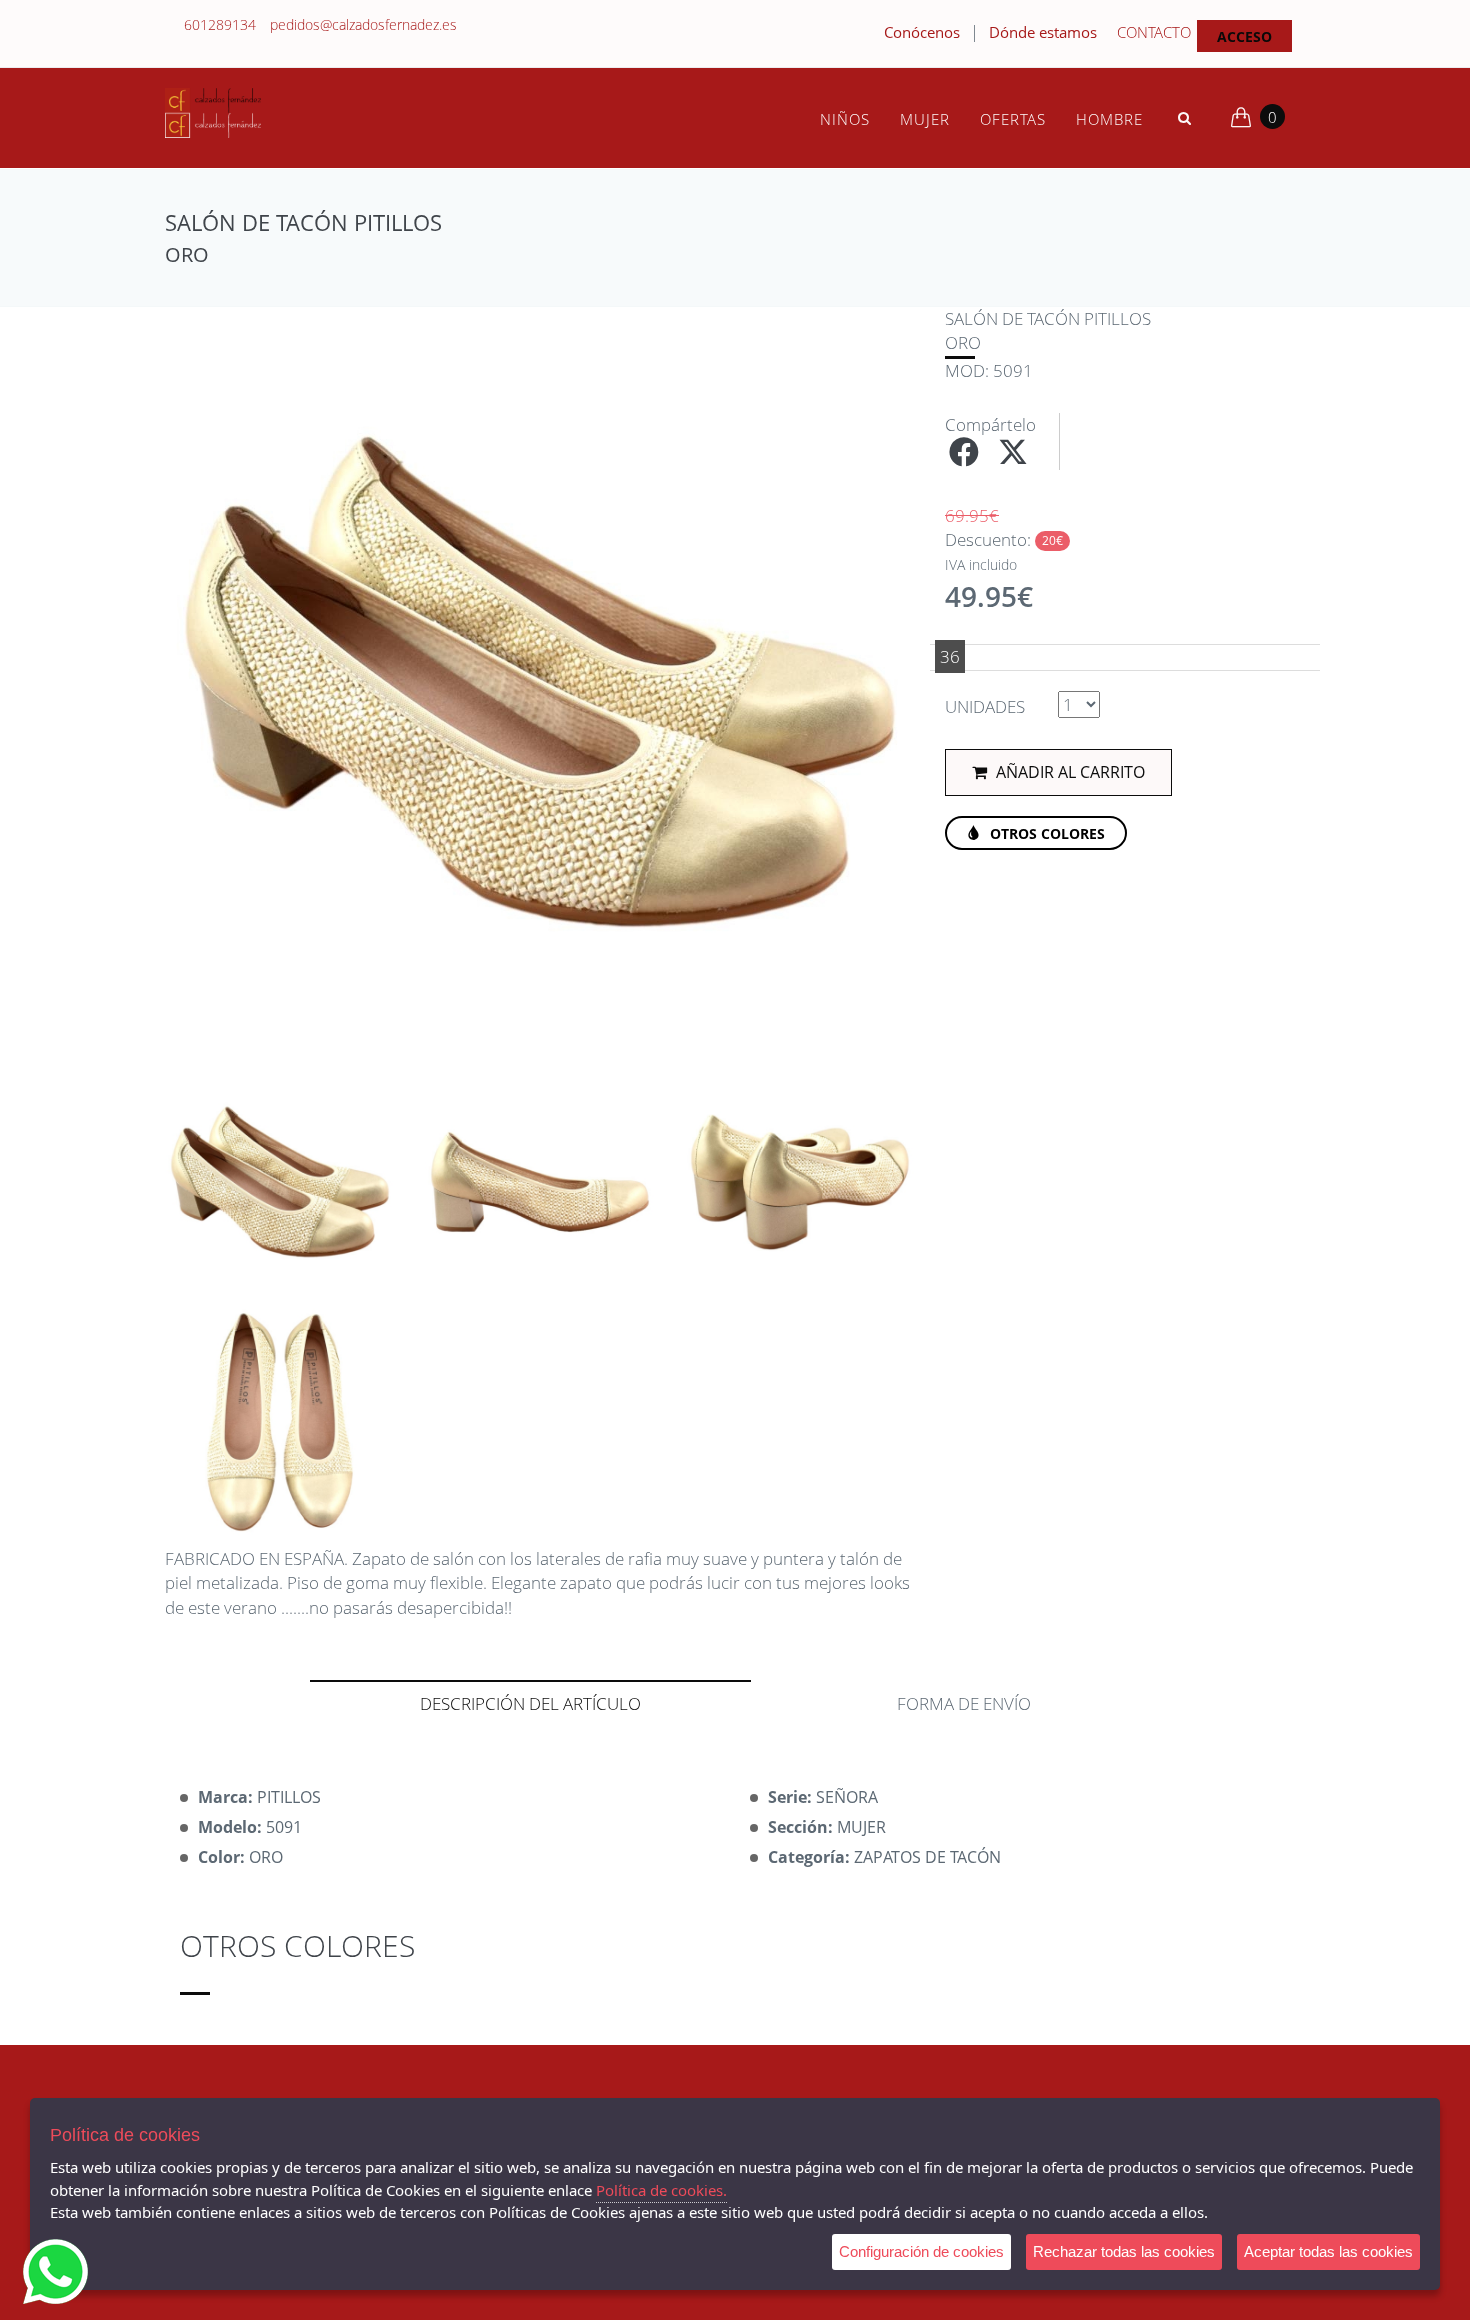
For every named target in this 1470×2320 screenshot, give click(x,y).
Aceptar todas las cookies (1328, 2251)
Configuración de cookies (921, 2251)
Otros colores (1045, 833)
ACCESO (1244, 36)
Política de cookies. (661, 2190)
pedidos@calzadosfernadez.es (363, 24)
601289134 (220, 24)
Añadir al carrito (1068, 772)
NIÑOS (845, 119)
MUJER (925, 119)
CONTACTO (1154, 32)
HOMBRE (1109, 119)
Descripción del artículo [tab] (530, 1703)
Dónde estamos (1043, 32)
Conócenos (922, 32)
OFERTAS (1013, 119)
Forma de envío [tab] (964, 1703)
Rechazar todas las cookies (1124, 2251)
